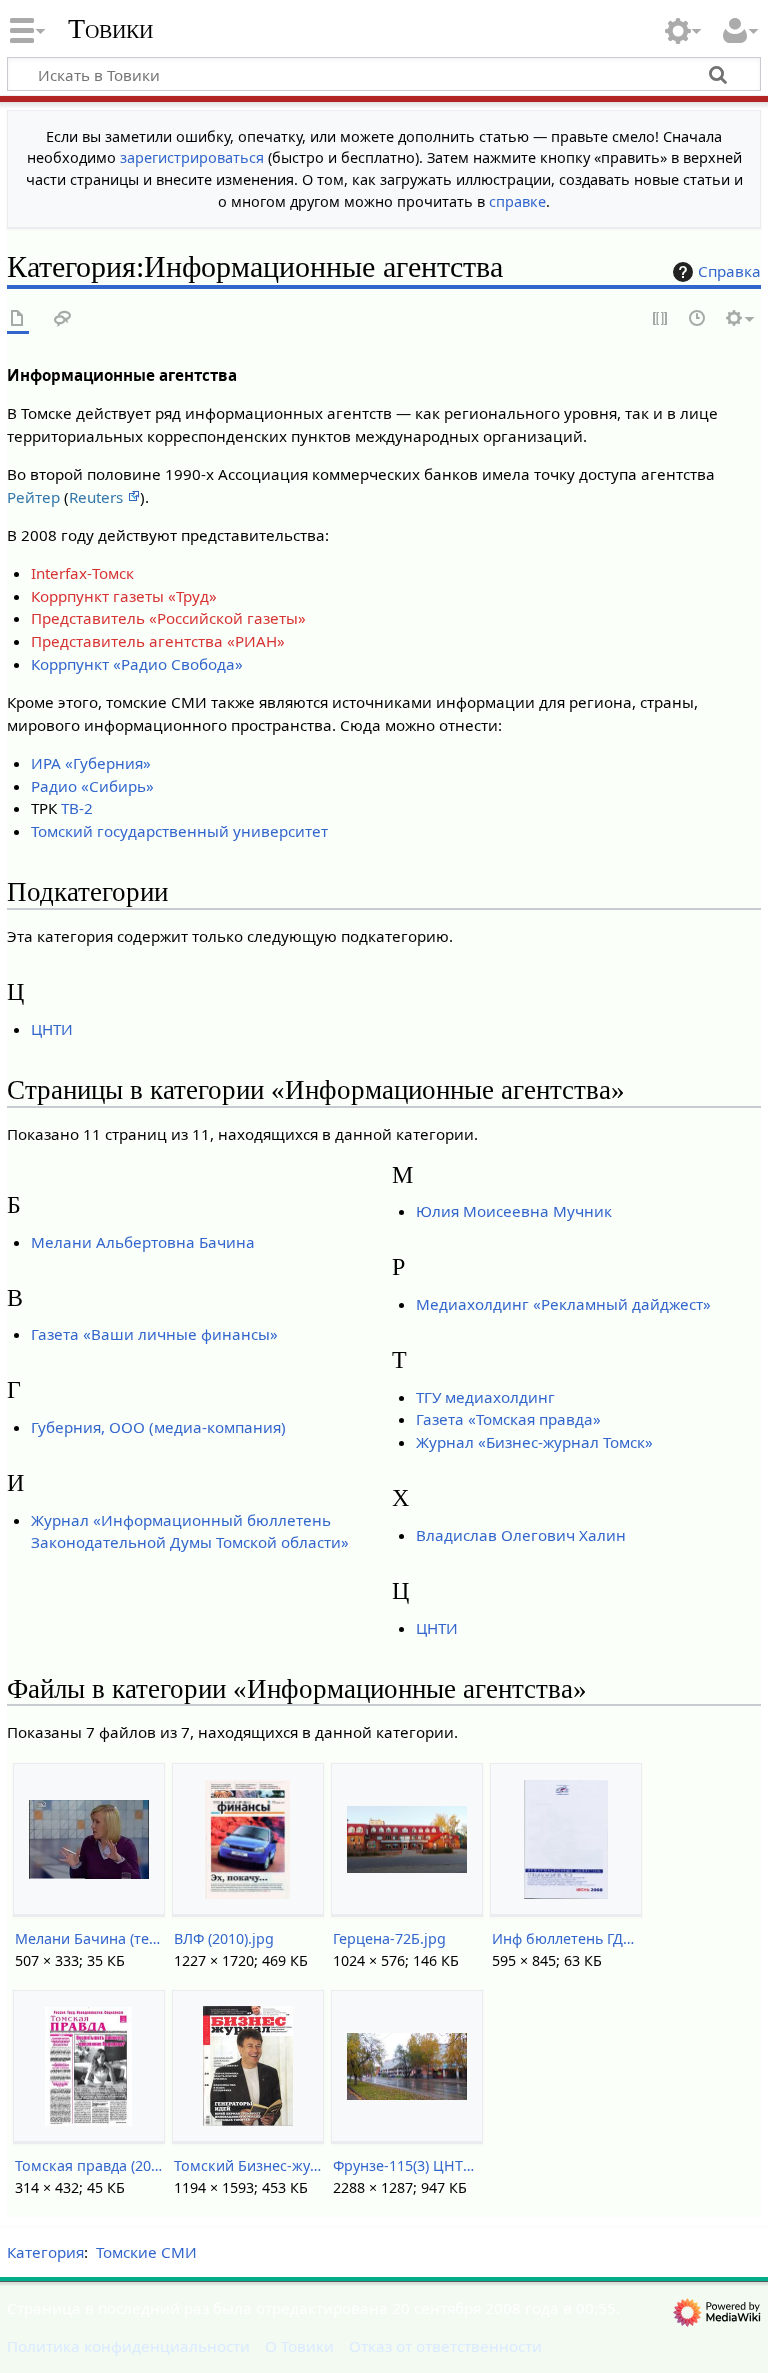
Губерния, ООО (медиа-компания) (158, 1427)
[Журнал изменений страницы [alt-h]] (698, 319)
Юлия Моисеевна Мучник (514, 1211)
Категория (45, 2252)
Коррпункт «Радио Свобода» (137, 664)
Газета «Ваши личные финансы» (154, 1334)
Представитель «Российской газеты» (168, 618)
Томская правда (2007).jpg (88, 2165)
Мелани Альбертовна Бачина (143, 1242)
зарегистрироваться (192, 157)
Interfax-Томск (82, 573)
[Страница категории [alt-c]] (18, 319)
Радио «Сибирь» (92, 786)
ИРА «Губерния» (91, 763)
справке (517, 201)
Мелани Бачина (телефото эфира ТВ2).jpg (88, 1938)
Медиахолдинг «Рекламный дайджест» (563, 1304)
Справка (729, 271)
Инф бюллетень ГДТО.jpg (565, 1938)
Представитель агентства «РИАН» (158, 641)
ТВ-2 (77, 808)
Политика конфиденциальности (128, 2346)
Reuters (98, 497)
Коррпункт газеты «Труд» (124, 596)
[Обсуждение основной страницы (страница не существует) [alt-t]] (63, 319)
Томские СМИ (146, 2252)
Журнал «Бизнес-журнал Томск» (534, 1442)
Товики (110, 29)
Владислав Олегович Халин (521, 1535)
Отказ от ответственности (445, 2346)
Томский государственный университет (179, 831)
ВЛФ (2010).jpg (224, 1938)
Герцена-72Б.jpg (389, 1938)
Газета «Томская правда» (508, 1419)
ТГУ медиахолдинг (485, 1397)
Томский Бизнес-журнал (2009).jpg (247, 2165)
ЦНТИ (52, 1029)
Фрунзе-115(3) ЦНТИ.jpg (406, 2165)
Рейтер (33, 497)
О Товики (299, 2346)
